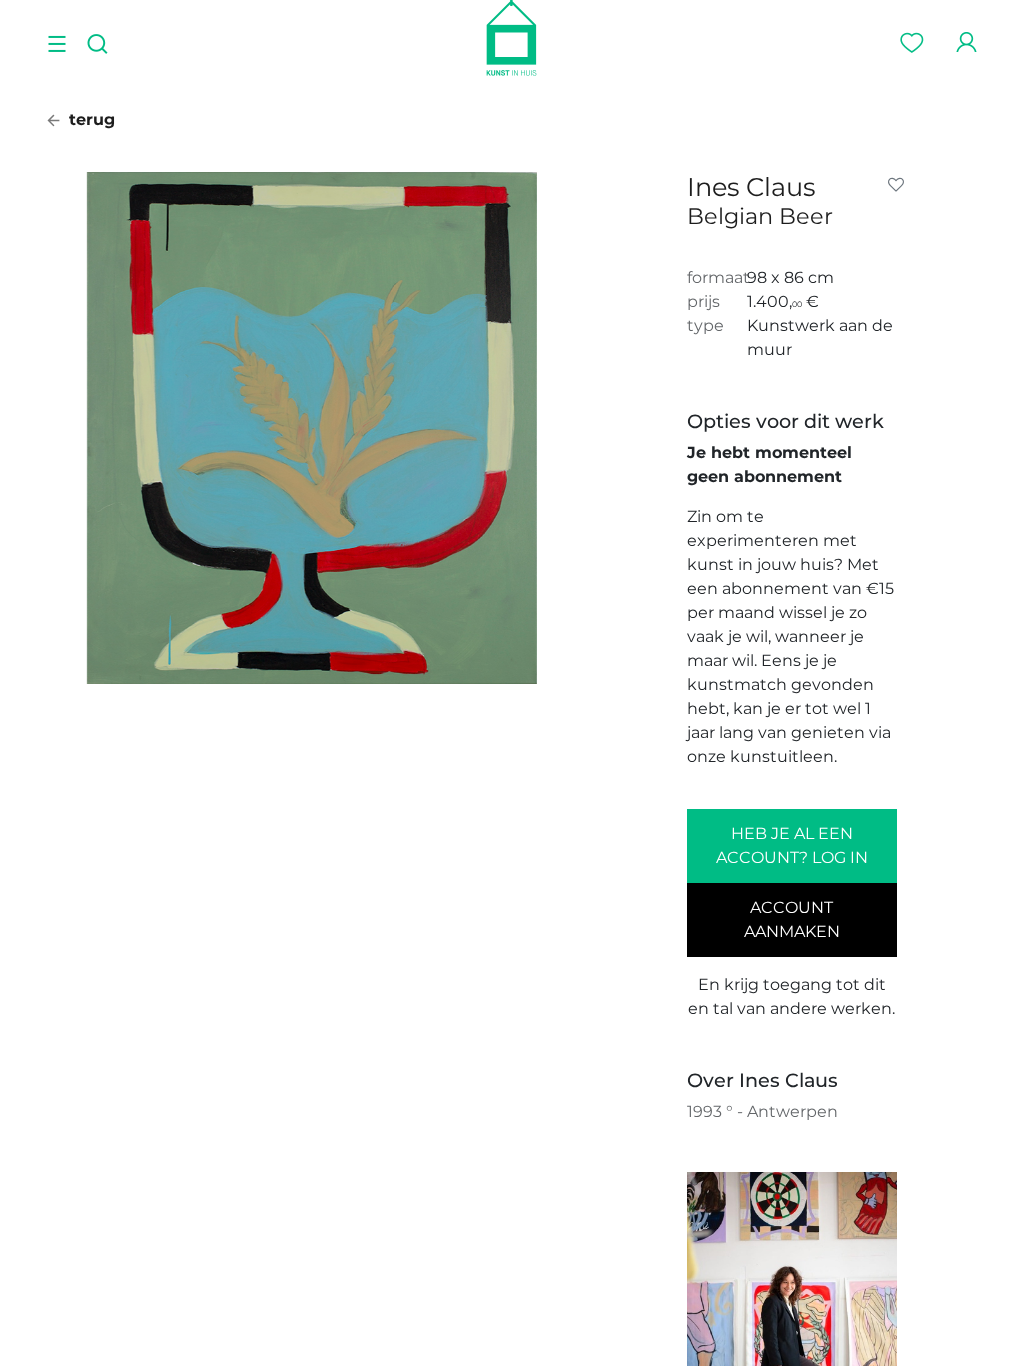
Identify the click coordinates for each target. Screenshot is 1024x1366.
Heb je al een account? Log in (792, 845)
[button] (900, 185)
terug (89, 119)
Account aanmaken (792, 919)
